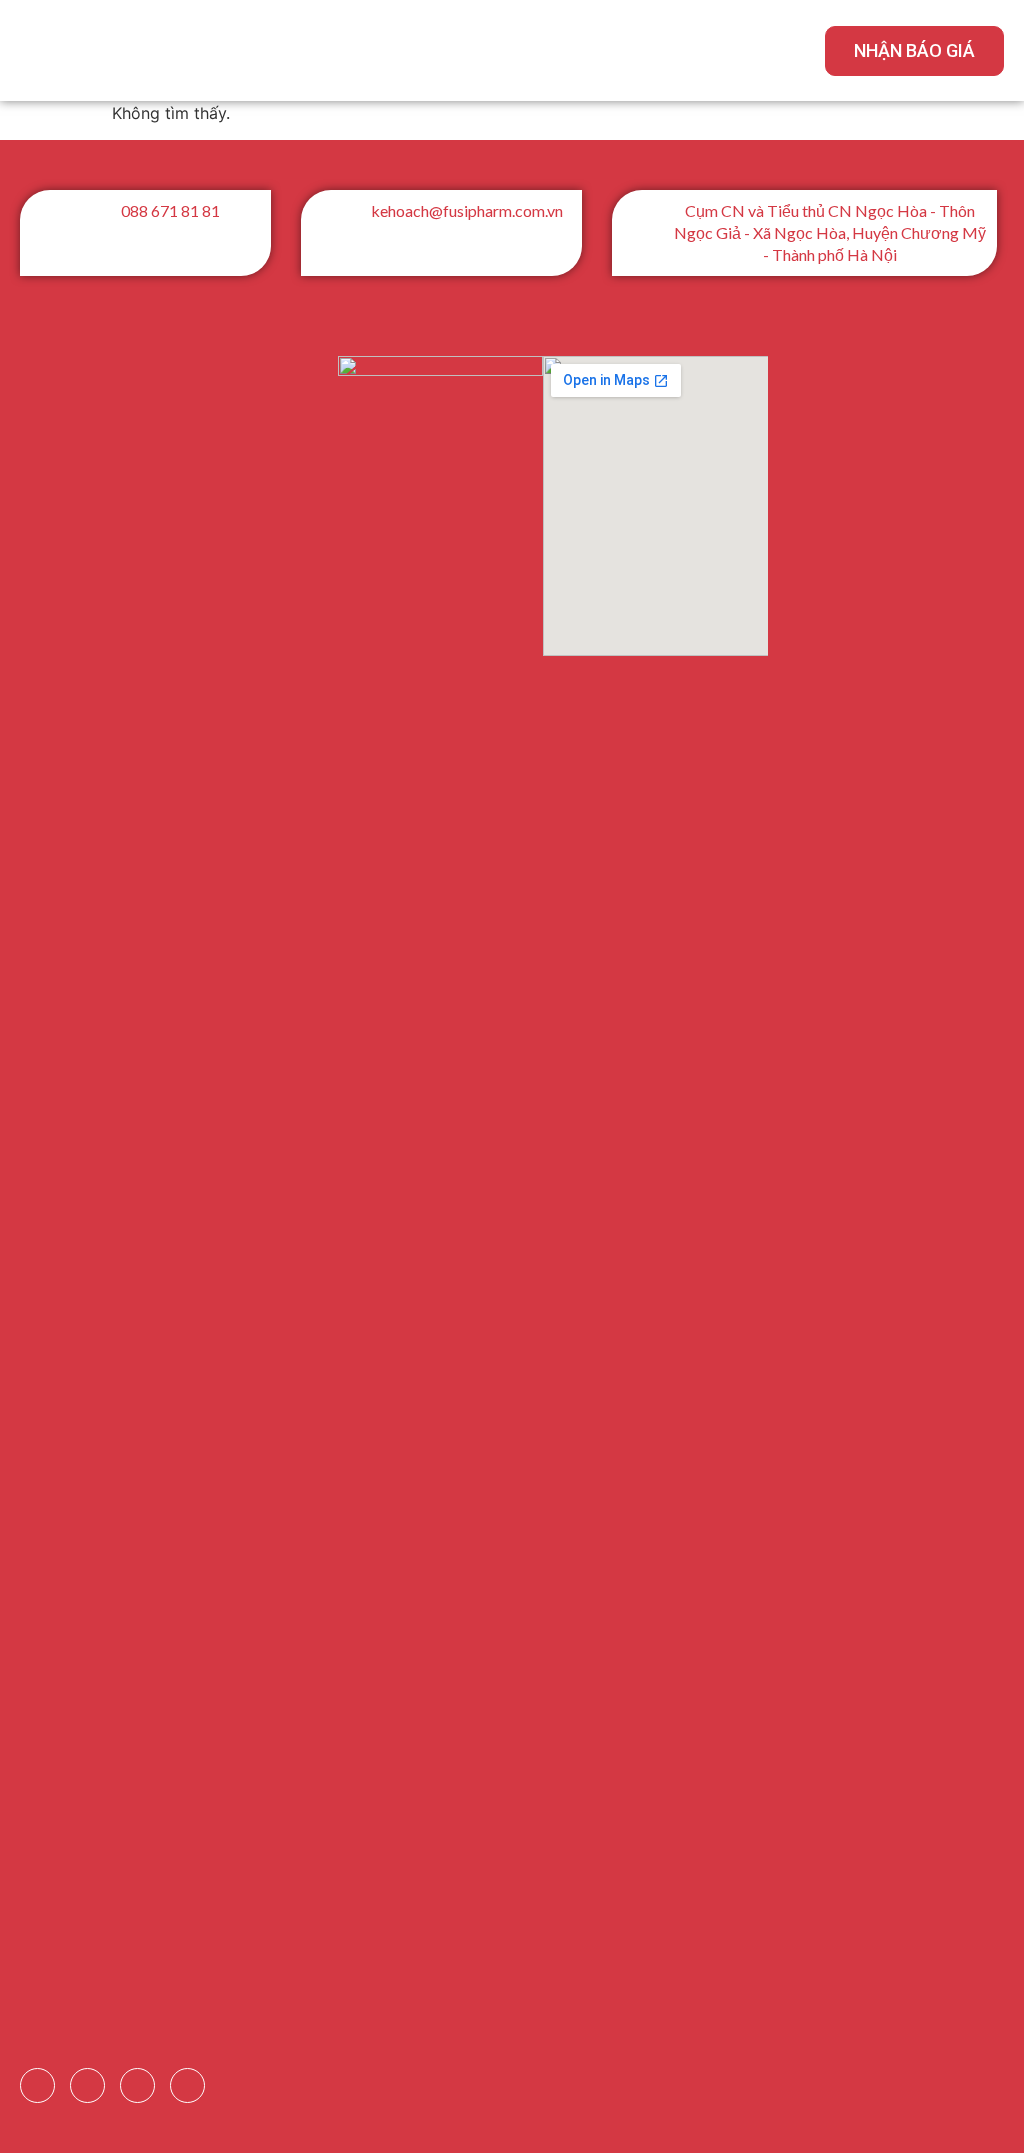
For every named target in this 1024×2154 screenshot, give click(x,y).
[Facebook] (37, 2085)
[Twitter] (137, 2085)
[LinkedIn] (87, 2085)
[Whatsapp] (187, 2085)
